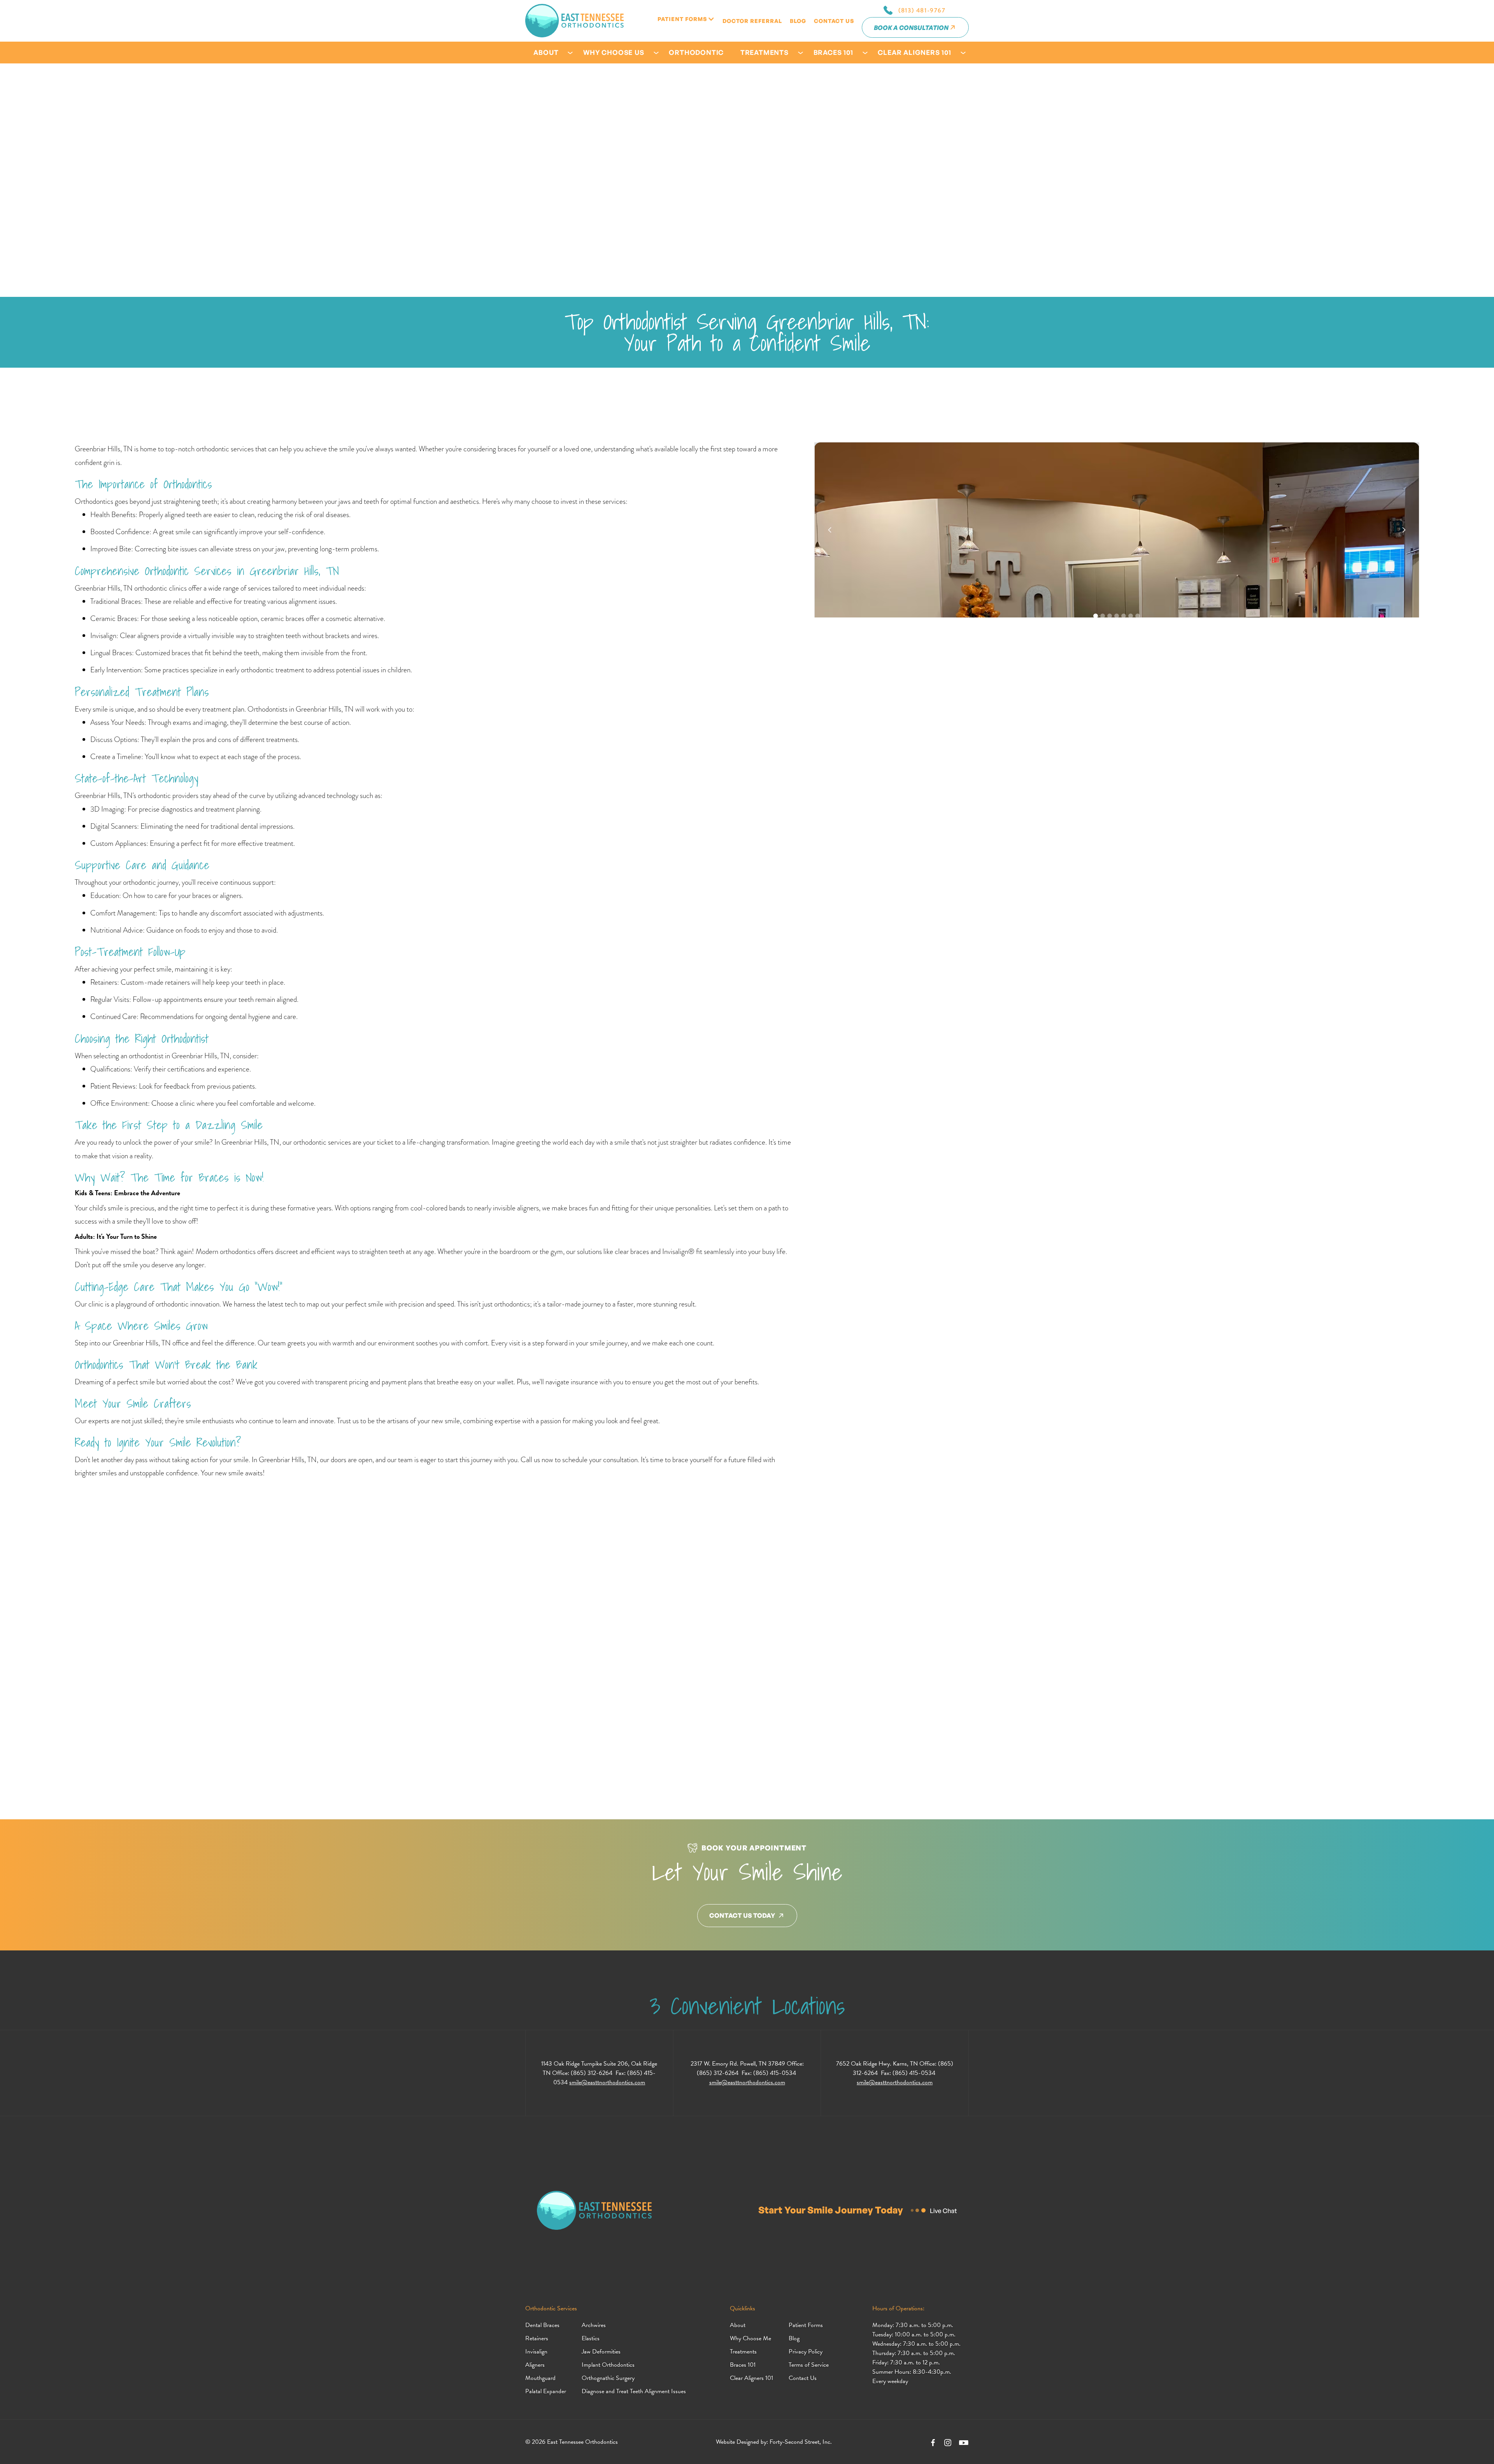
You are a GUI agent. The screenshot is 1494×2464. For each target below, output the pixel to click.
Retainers (537, 2338)
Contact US (834, 21)
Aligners (535, 2365)
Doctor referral (752, 21)
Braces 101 (743, 2365)
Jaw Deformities (601, 2352)
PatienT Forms (682, 19)
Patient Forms (806, 2325)
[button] (686, 19)
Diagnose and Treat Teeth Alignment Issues (634, 2391)
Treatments (743, 2352)
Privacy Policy (806, 2352)
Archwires (594, 2325)
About (738, 2325)
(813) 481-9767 (922, 10)
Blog (798, 21)
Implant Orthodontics (608, 2365)
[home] (574, 21)
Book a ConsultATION (911, 28)
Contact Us (803, 2378)
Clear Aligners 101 (751, 2378)
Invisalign (536, 2352)
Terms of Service (809, 2365)
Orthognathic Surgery (608, 2378)
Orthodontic (696, 52)
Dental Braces (542, 2325)
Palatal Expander (546, 2391)
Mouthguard (540, 2378)
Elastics (591, 2338)
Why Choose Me (751, 2338)
